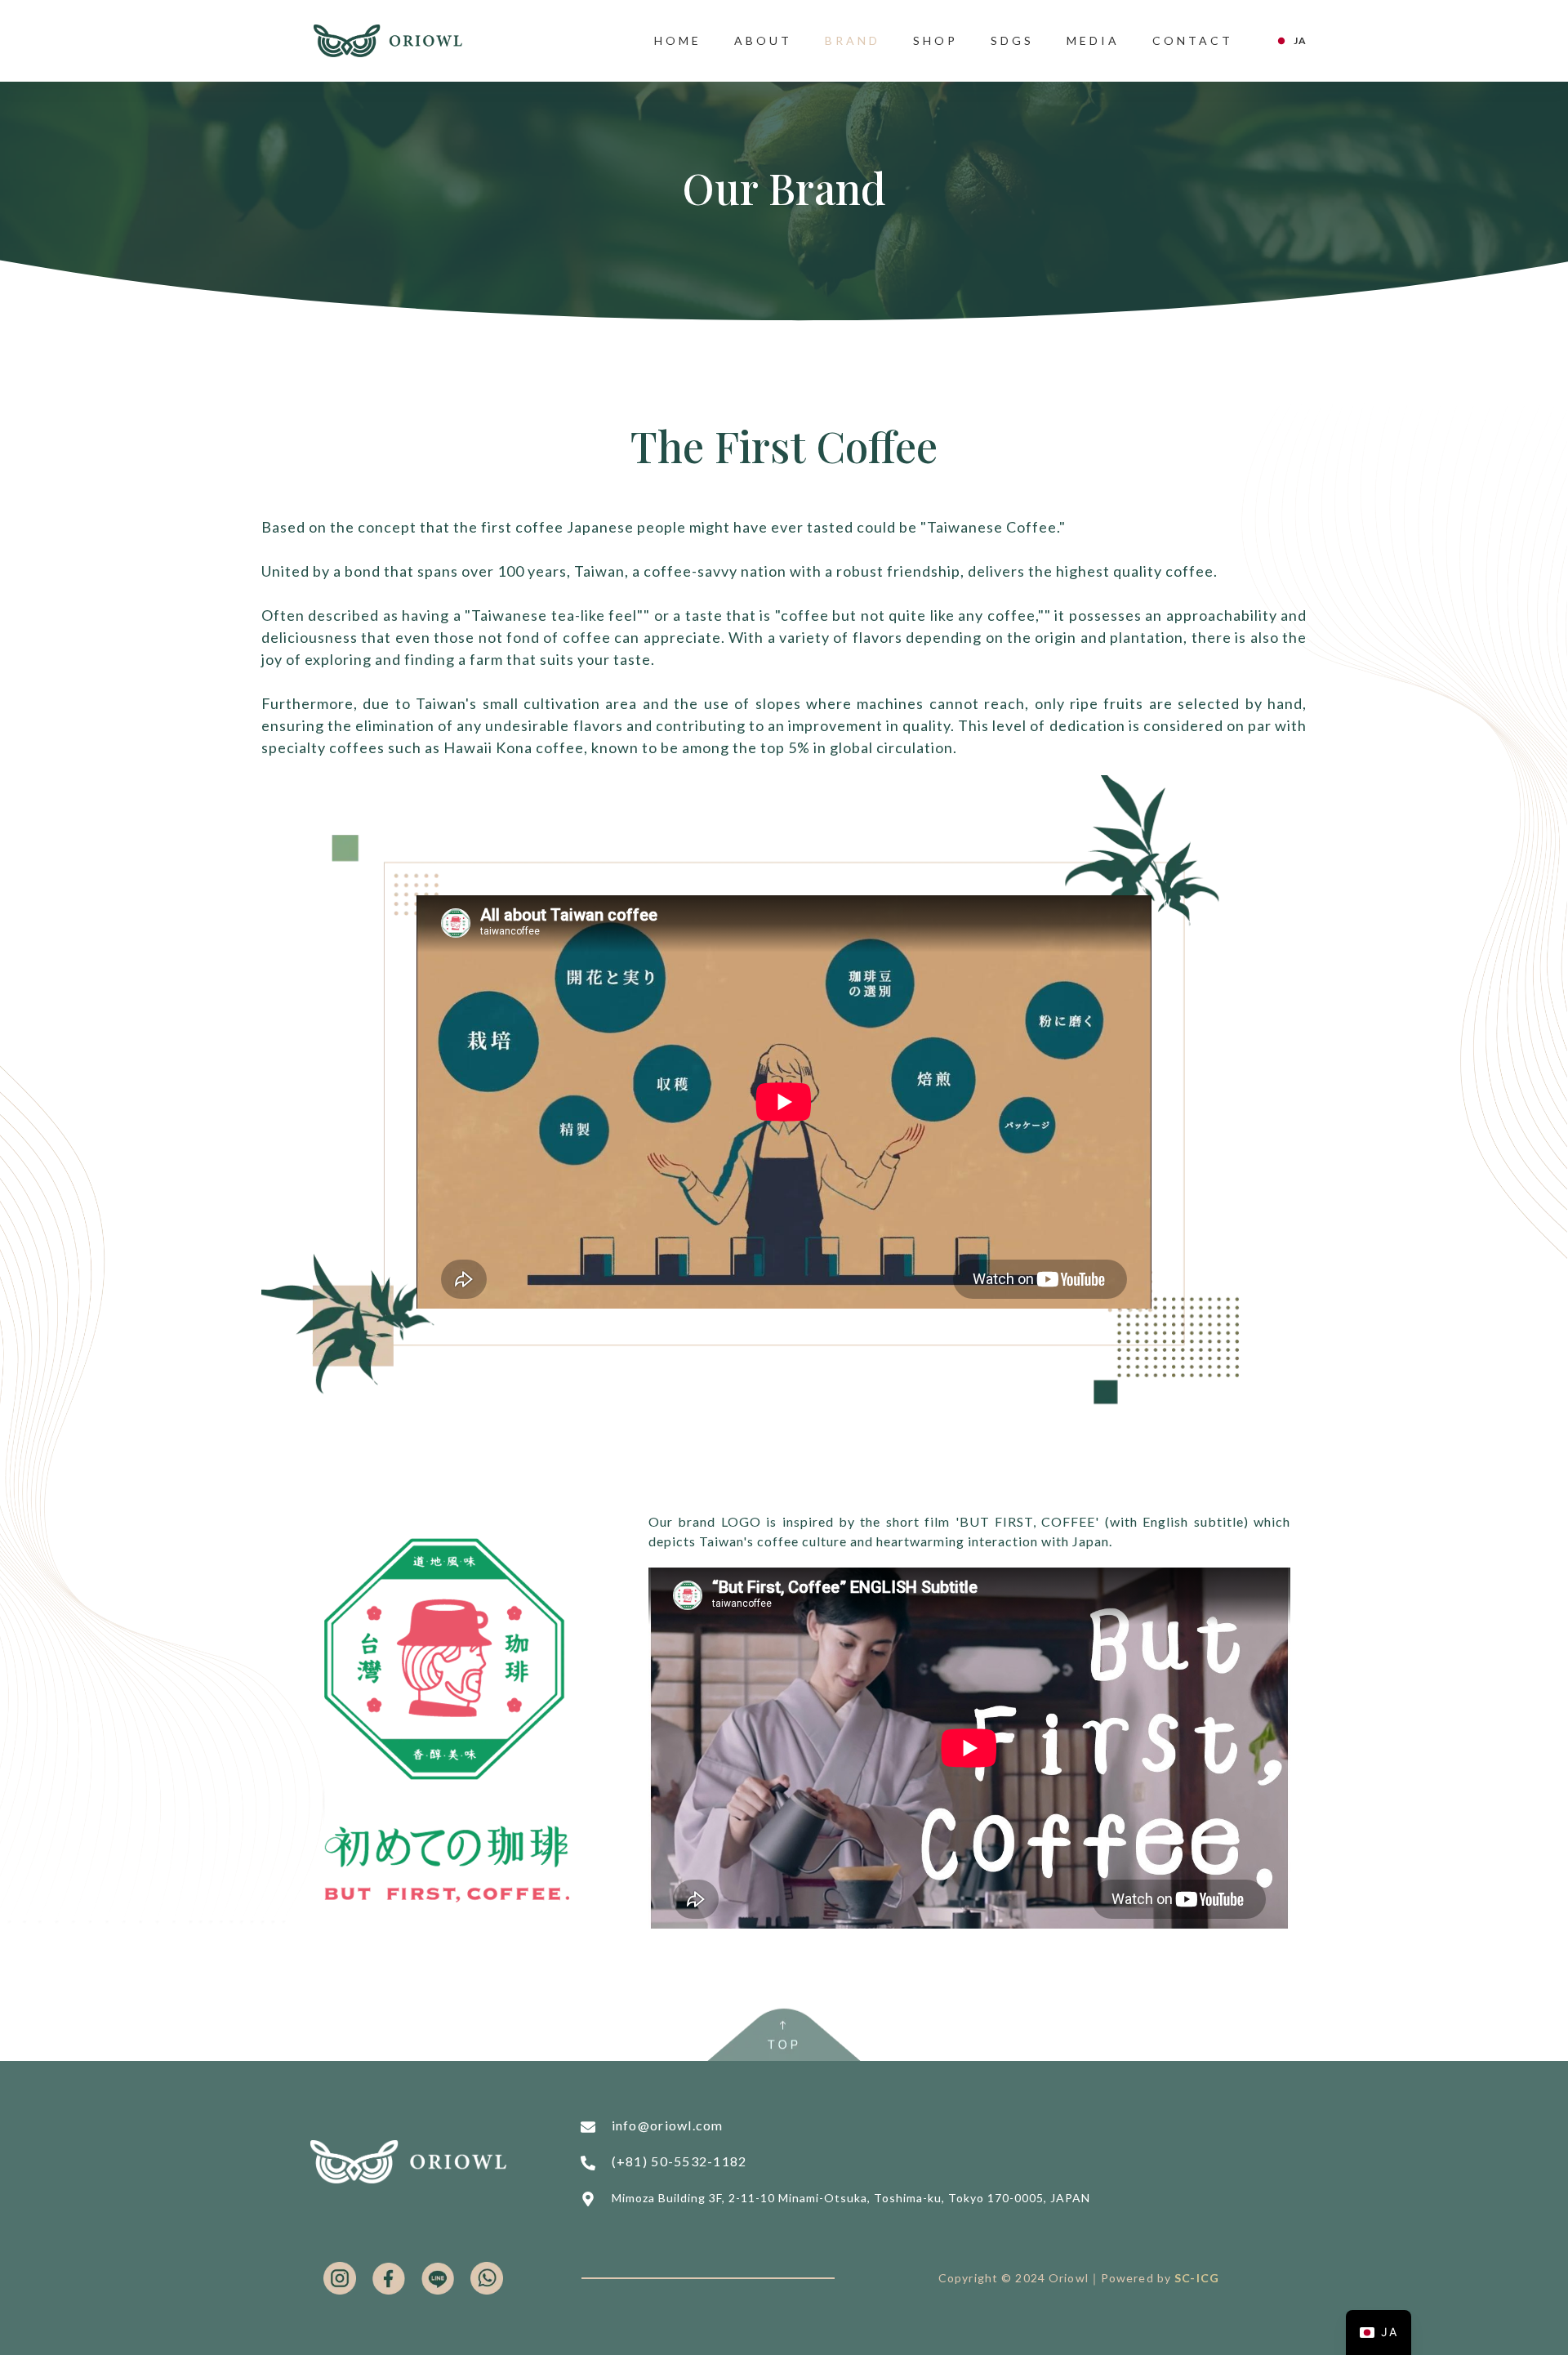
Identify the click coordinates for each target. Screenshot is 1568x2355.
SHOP (935, 40)
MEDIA (1093, 40)
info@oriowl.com (668, 2125)
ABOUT (763, 40)
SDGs (1012, 40)
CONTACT (1193, 40)
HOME (678, 40)
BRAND (853, 40)
